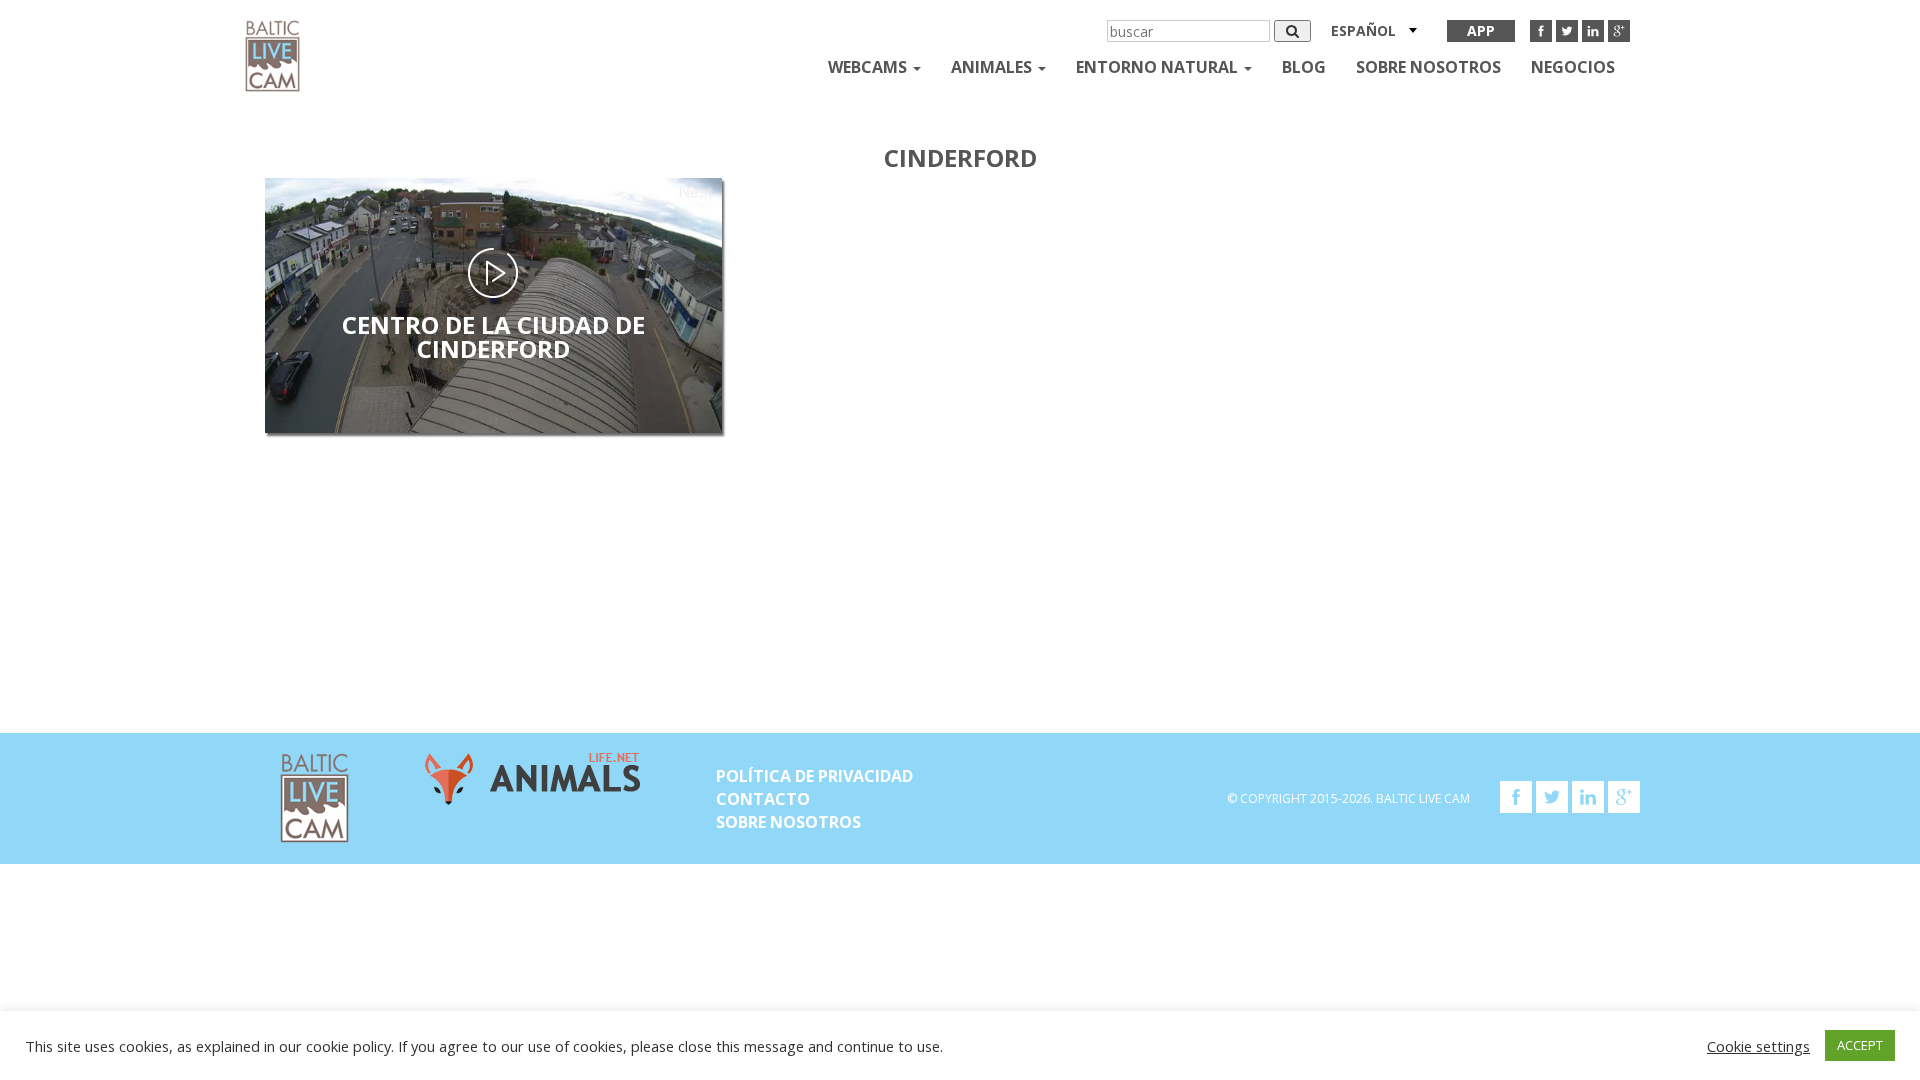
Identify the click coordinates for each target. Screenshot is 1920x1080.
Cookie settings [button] (1758, 1046)
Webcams (869, 67)
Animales (993, 67)
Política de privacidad (814, 776)
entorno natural (1159, 67)
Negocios (1573, 67)
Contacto (763, 799)
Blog (1304, 67)
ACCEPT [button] (1860, 1045)
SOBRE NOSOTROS (1428, 67)
